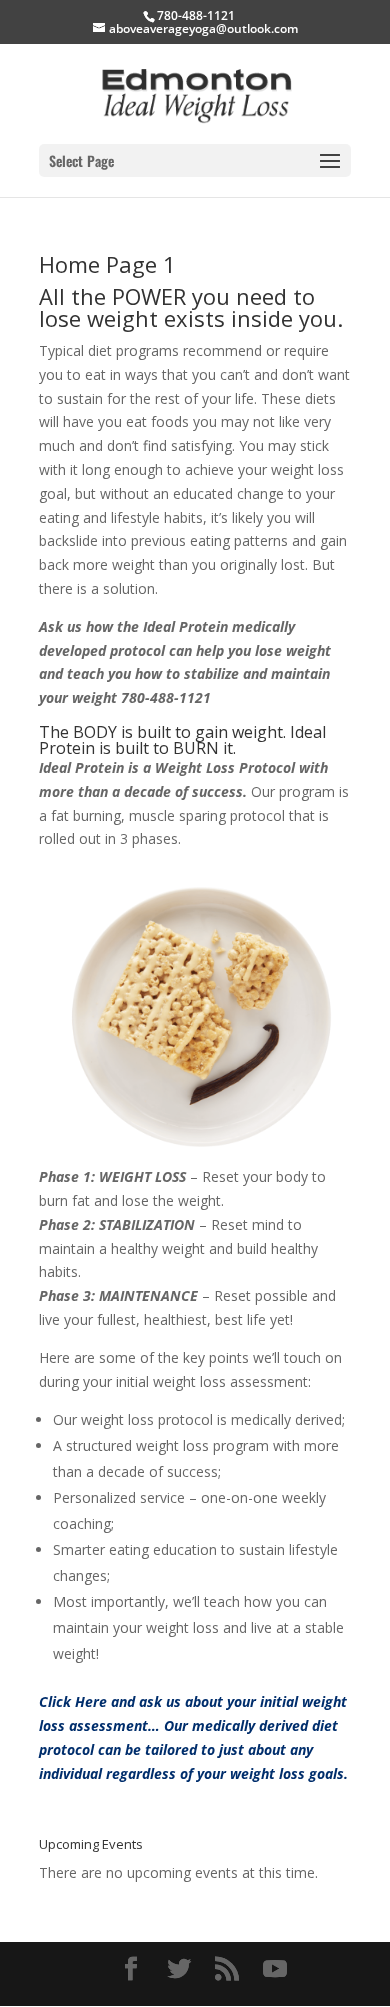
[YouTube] (275, 1969)
